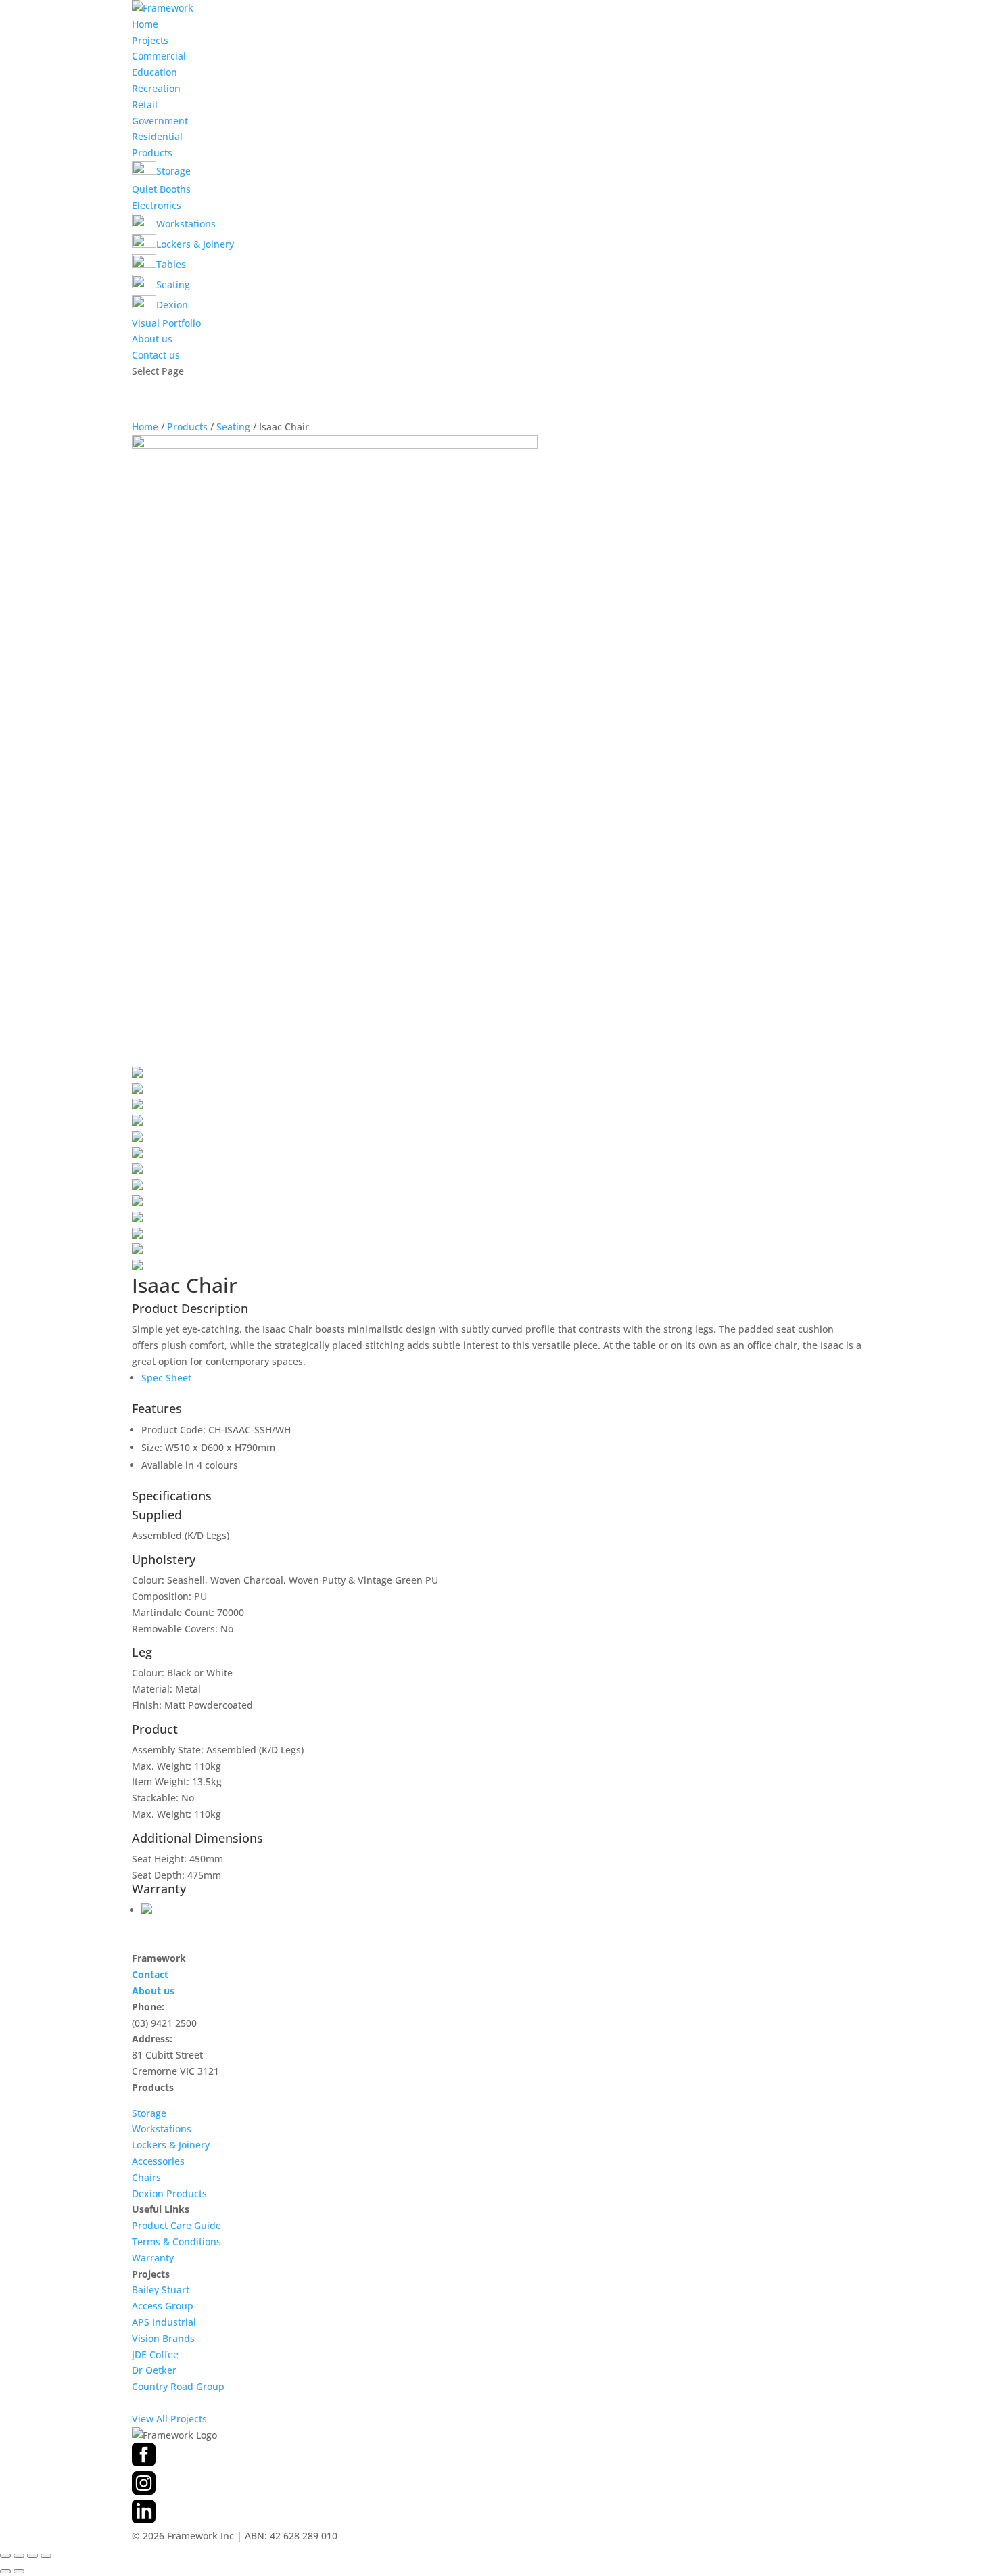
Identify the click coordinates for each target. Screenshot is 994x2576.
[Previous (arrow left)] (5, 2571)
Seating (233, 427)
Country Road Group (178, 2386)
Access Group (163, 2306)
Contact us (156, 355)
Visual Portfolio (166, 323)
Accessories (158, 2161)
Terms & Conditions (176, 2241)
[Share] (32, 2556)
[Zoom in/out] (5, 2556)
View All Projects (169, 2419)
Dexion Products (169, 2193)
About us (152, 339)
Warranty (153, 2258)
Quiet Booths (161, 189)
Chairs (146, 2177)
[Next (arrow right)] (19, 2571)
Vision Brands (163, 2338)
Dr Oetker (154, 2370)
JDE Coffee (155, 2354)
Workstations (162, 2129)
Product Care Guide (176, 2225)
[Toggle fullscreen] (19, 2556)
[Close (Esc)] (46, 2556)
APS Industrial (164, 2322)
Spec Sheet (166, 1378)
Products (152, 153)
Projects (150, 40)
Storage (149, 2113)
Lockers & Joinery (171, 2145)
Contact (150, 1974)
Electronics (157, 205)
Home (145, 24)
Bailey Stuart (161, 2290)
